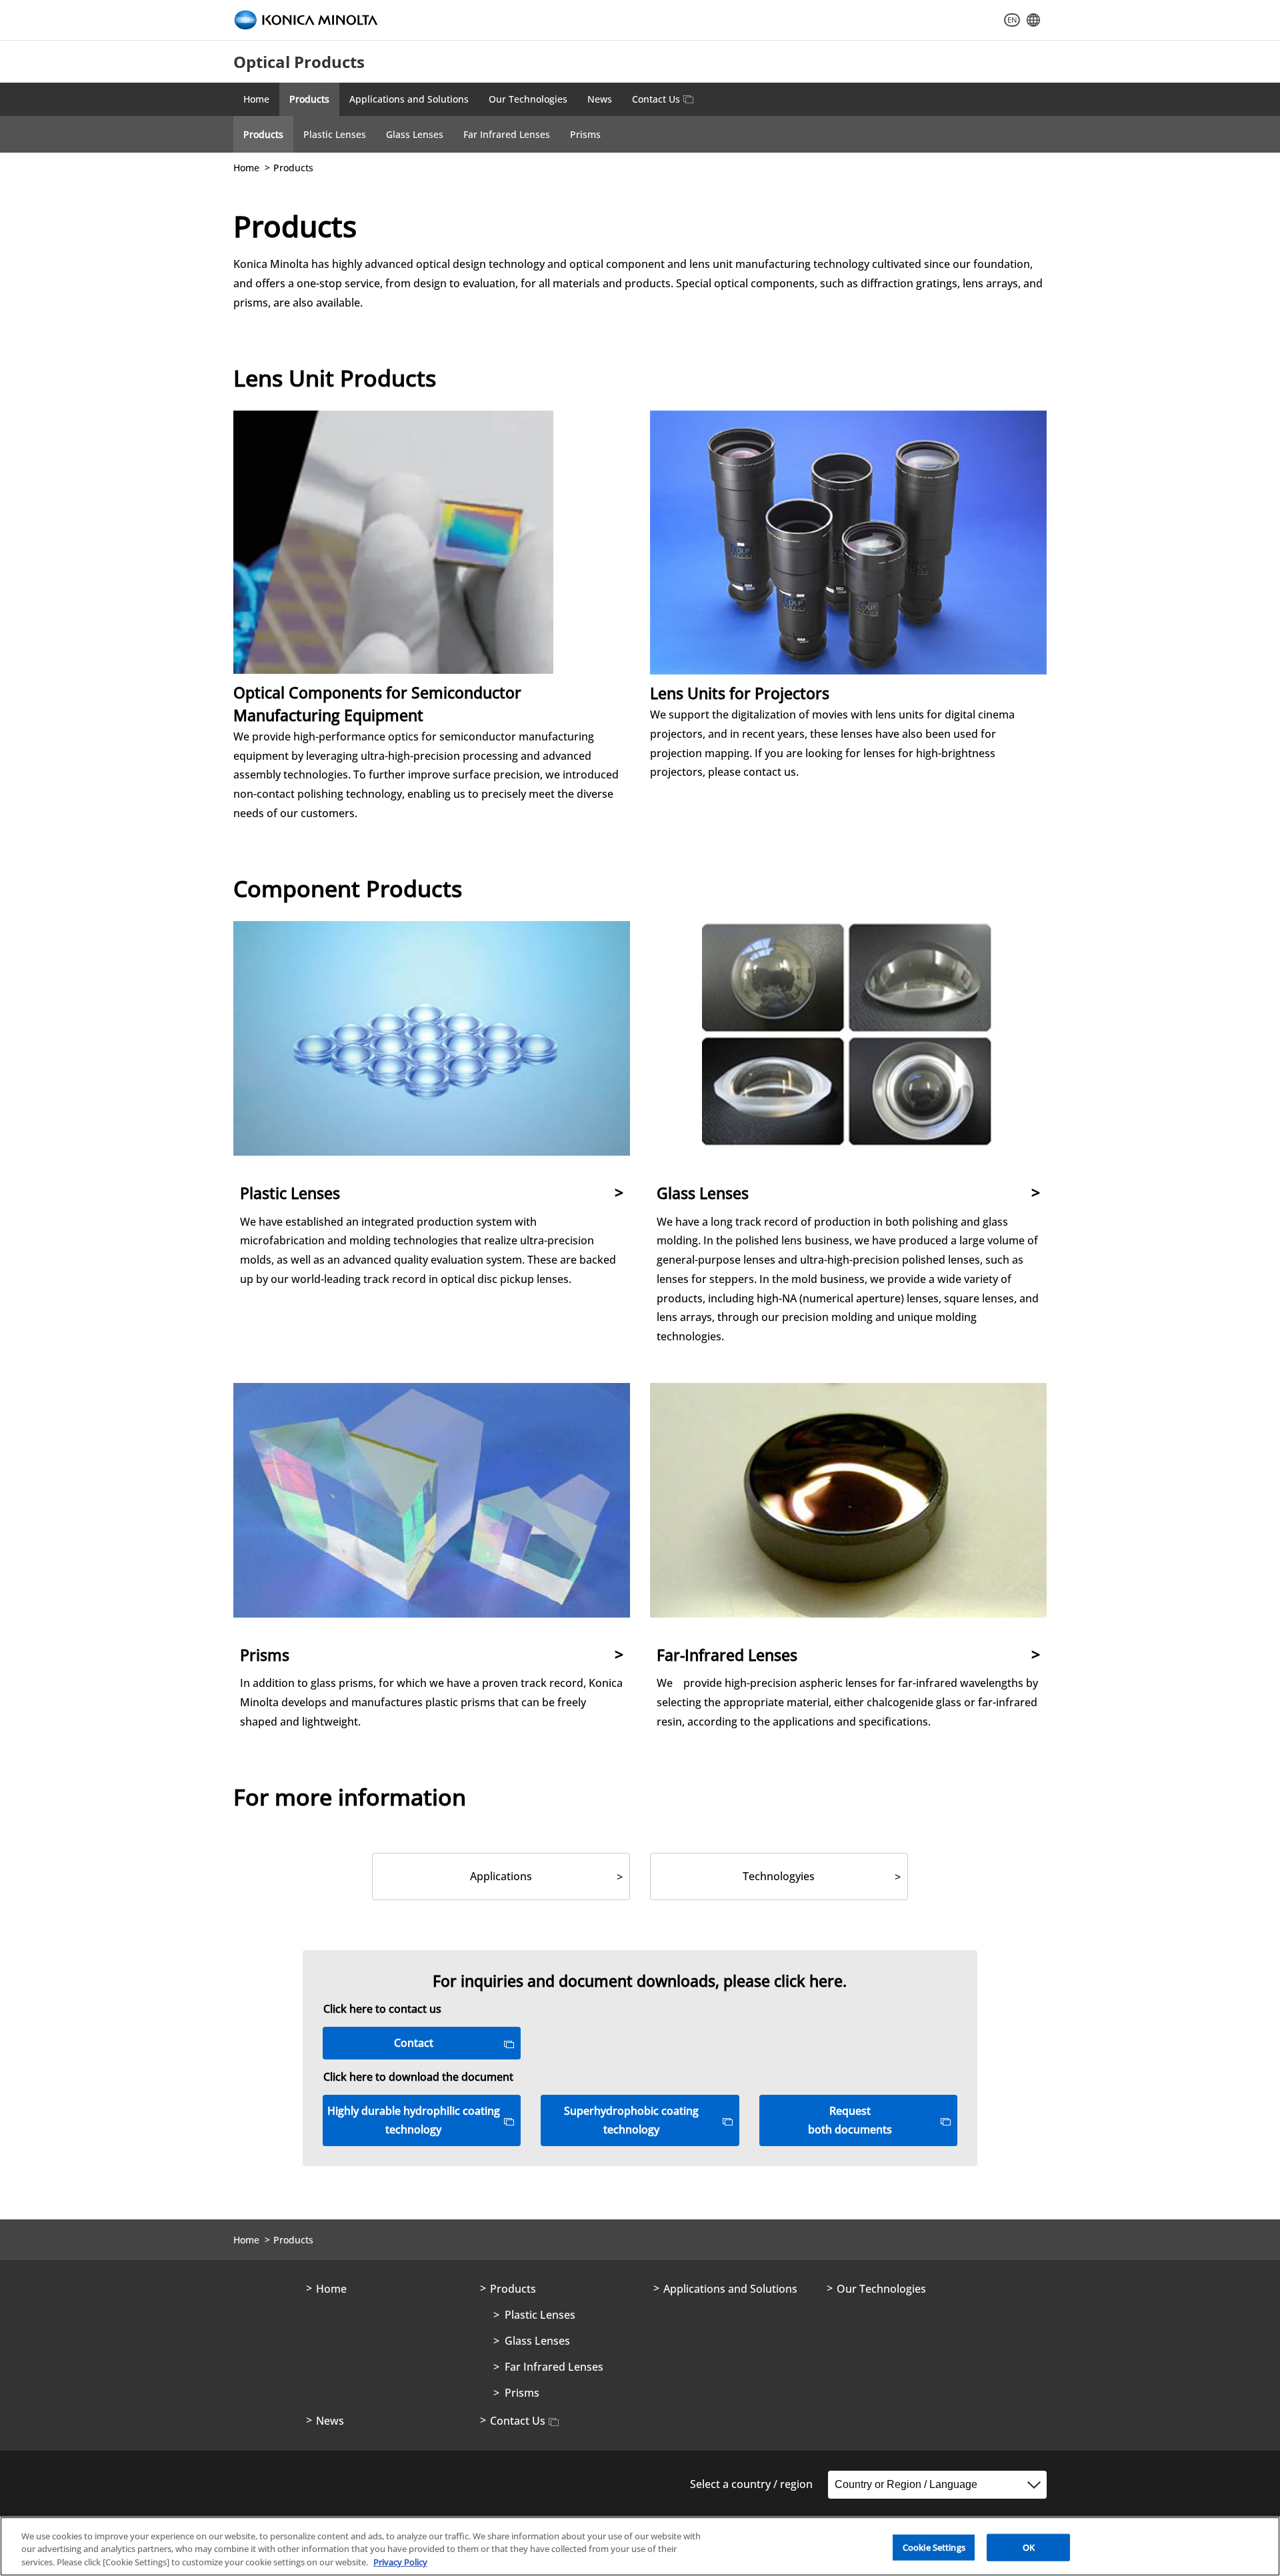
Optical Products (299, 62)
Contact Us (656, 99)
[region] (640, 2546)
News (600, 99)
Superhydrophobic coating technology (631, 2120)
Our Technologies (528, 99)
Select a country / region (751, 2484)
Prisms (585, 134)
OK (1029, 2547)
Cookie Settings (934, 2547)
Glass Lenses (415, 134)
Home (256, 99)
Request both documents (850, 2120)
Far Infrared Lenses (507, 134)
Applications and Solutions (409, 99)
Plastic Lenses (335, 134)
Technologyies (779, 1876)
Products (309, 99)
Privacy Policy (400, 2562)
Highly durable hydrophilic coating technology (414, 2120)
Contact (414, 2043)
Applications (501, 1876)
